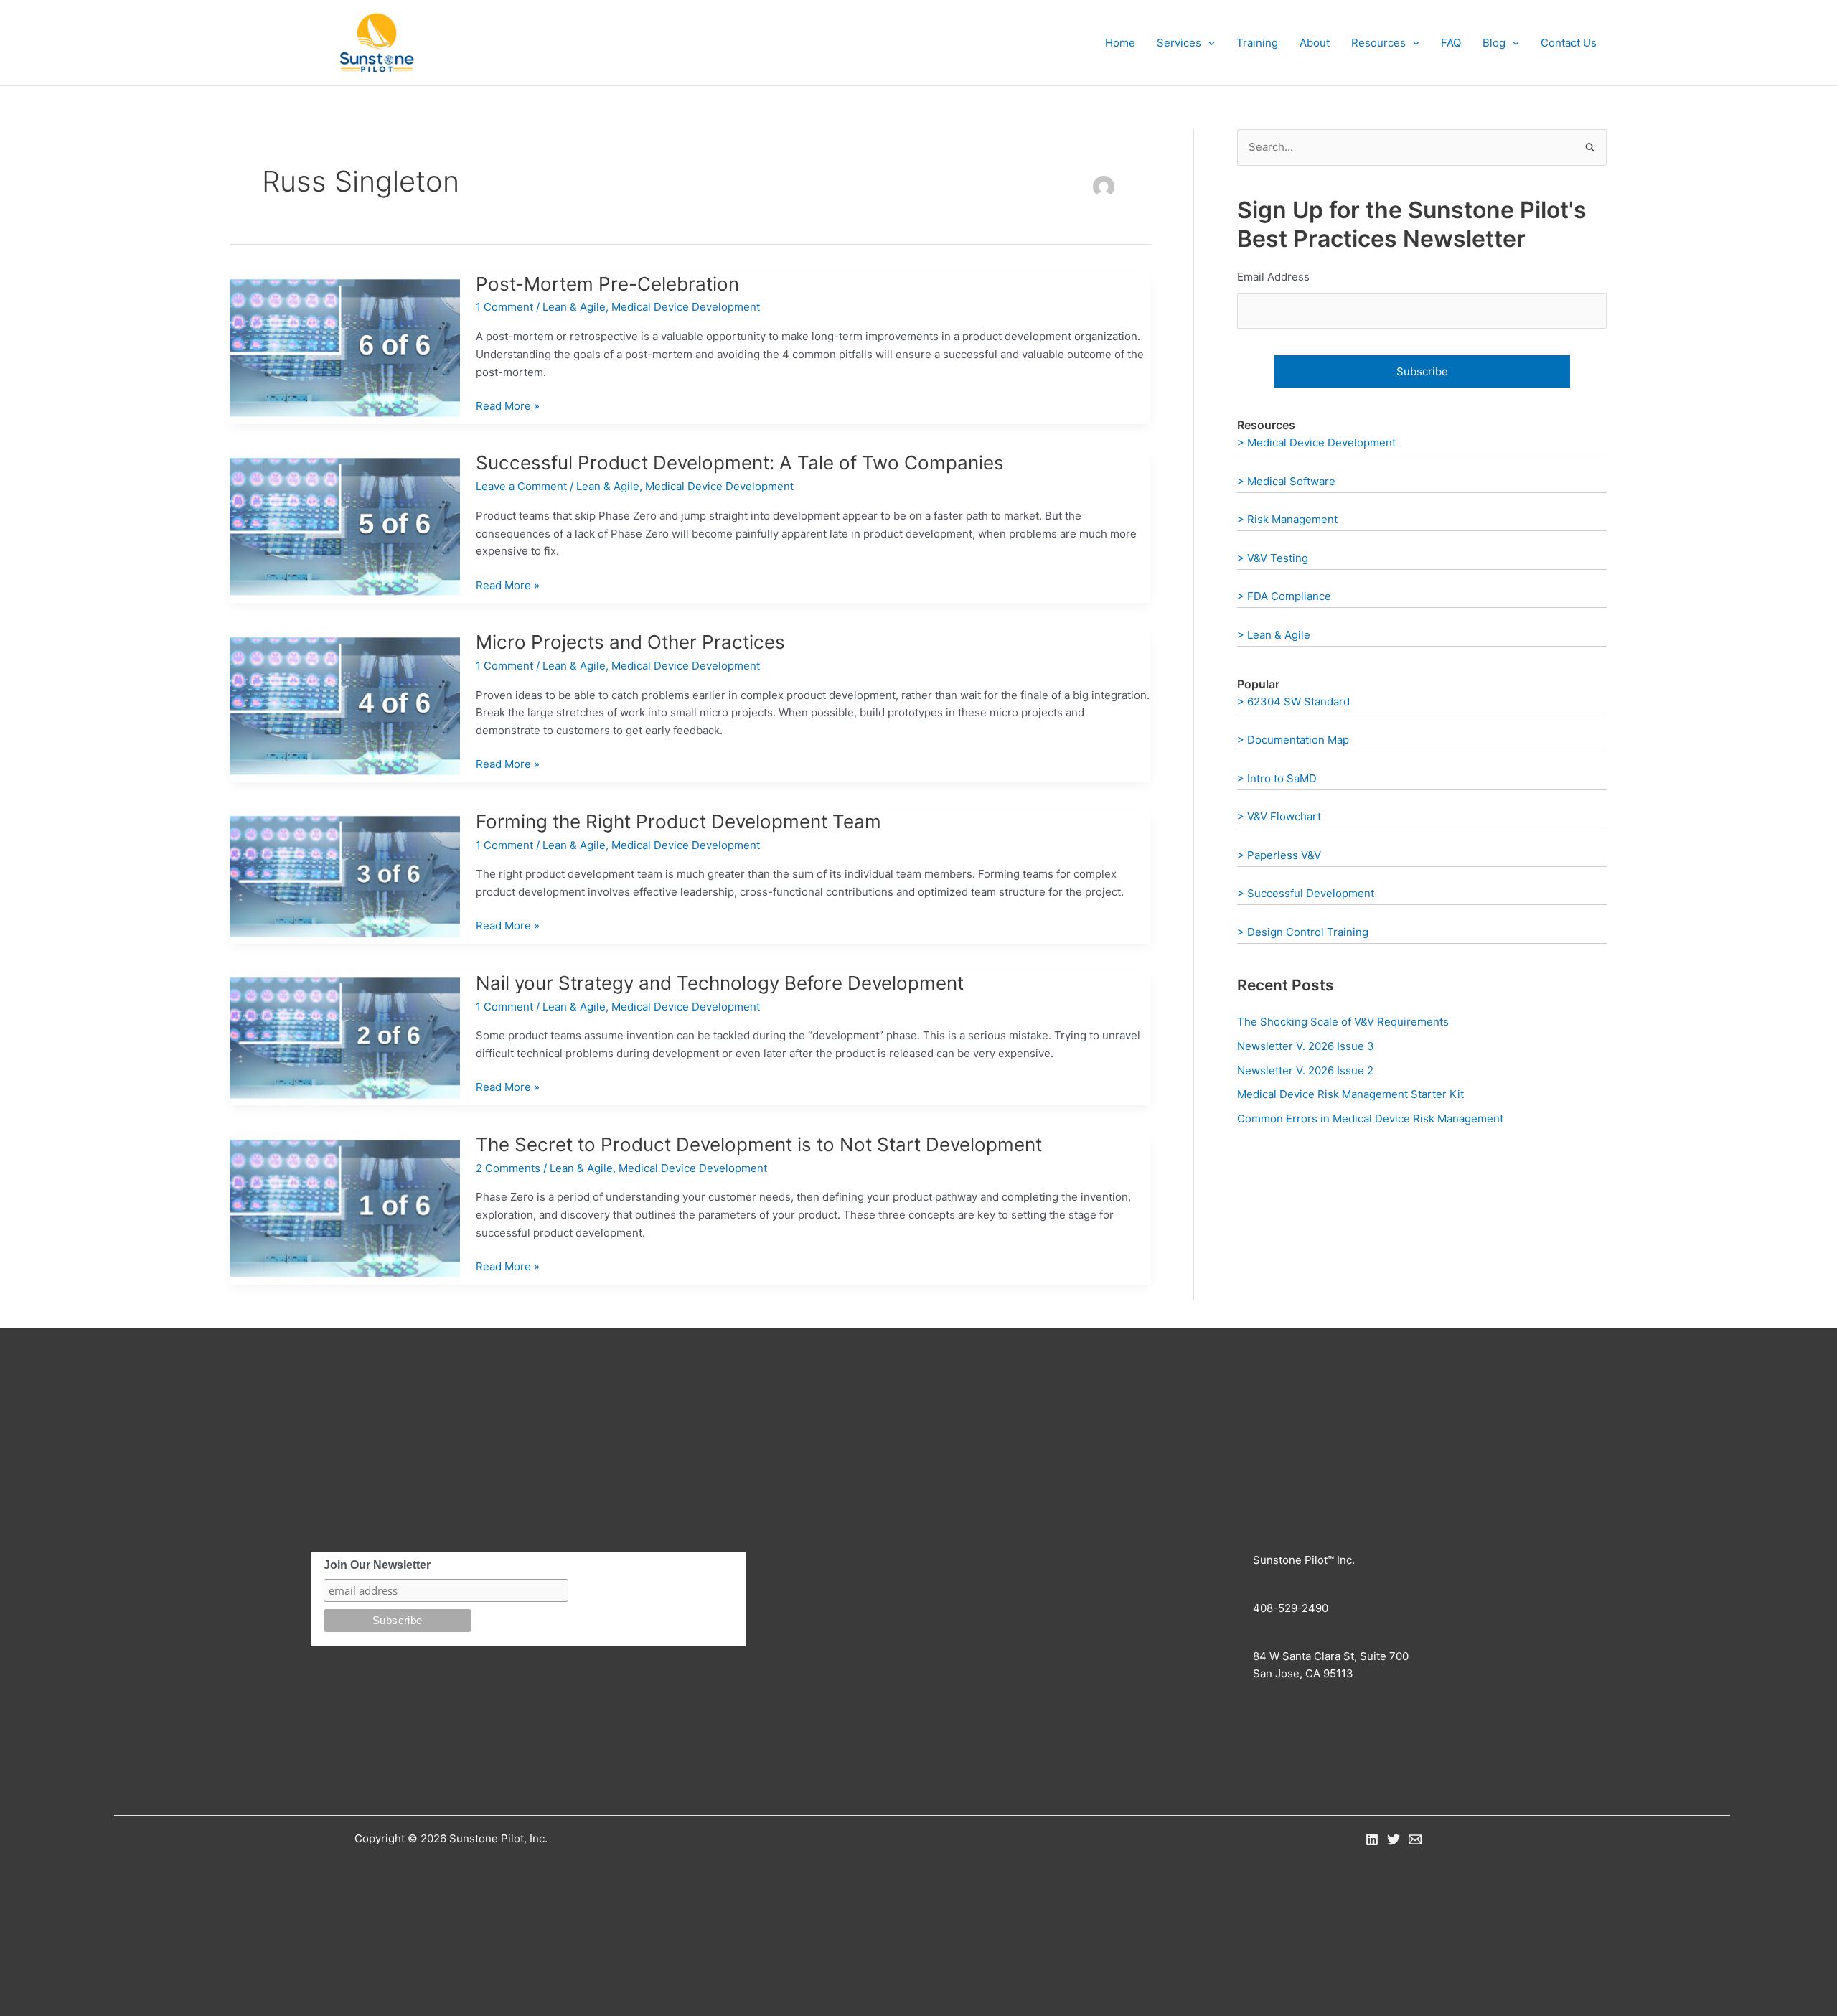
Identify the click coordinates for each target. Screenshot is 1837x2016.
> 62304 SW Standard (1293, 702)
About (1315, 43)
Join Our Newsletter (377, 1565)
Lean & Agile (574, 307)
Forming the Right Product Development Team (678, 821)
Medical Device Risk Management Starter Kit (1350, 1094)
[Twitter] (1394, 1839)
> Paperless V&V (1279, 855)
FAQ (1451, 43)
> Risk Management (1287, 519)
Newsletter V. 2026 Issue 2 (1305, 1070)
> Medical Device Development (1316, 442)
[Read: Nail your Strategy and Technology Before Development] (345, 1037)
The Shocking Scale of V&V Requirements (1343, 1022)
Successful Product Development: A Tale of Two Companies (740, 463)
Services (1179, 43)
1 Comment (504, 307)
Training (1257, 43)
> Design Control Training (1303, 932)
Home (1120, 43)
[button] (1208, 43)
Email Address (1273, 277)
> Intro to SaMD (1277, 778)
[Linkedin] (1372, 1839)
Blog (1494, 43)
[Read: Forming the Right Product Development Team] (345, 876)
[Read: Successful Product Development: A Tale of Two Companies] (345, 526)
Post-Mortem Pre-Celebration (607, 284)
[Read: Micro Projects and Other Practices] (345, 705)
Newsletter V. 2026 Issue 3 (1306, 1046)
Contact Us (1569, 43)
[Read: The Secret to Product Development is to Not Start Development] (345, 1208)
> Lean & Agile (1274, 635)
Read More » (508, 407)
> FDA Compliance (1284, 596)
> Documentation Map (1293, 740)
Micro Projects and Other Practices (630, 642)
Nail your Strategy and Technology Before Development (720, 983)
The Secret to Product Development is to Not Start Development (759, 1144)
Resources (1378, 43)
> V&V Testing (1273, 558)
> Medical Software (1286, 481)
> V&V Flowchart (1279, 816)
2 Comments (508, 1168)
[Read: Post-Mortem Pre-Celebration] (345, 347)
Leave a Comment (521, 486)
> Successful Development (1306, 893)
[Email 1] (1415, 1839)
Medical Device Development (686, 307)
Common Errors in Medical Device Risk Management (1370, 1119)
